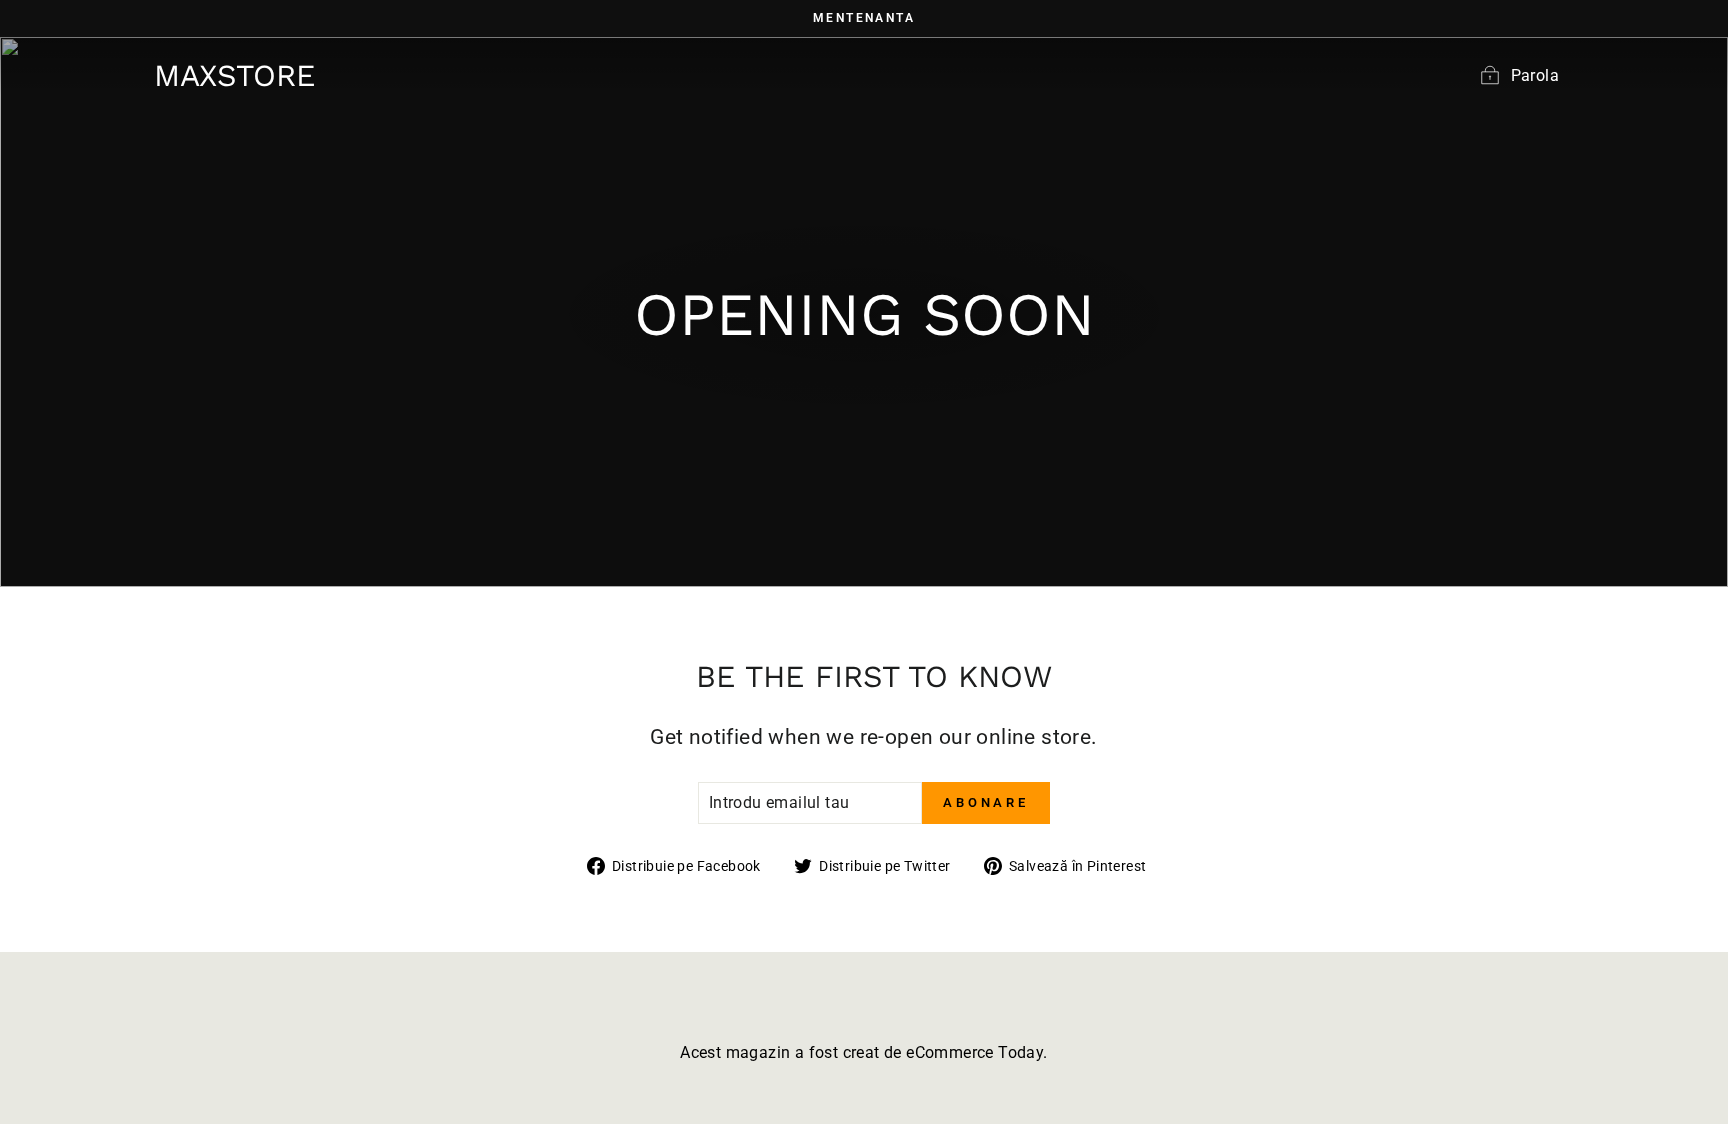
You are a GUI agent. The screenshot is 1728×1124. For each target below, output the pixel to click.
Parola (1535, 75)
